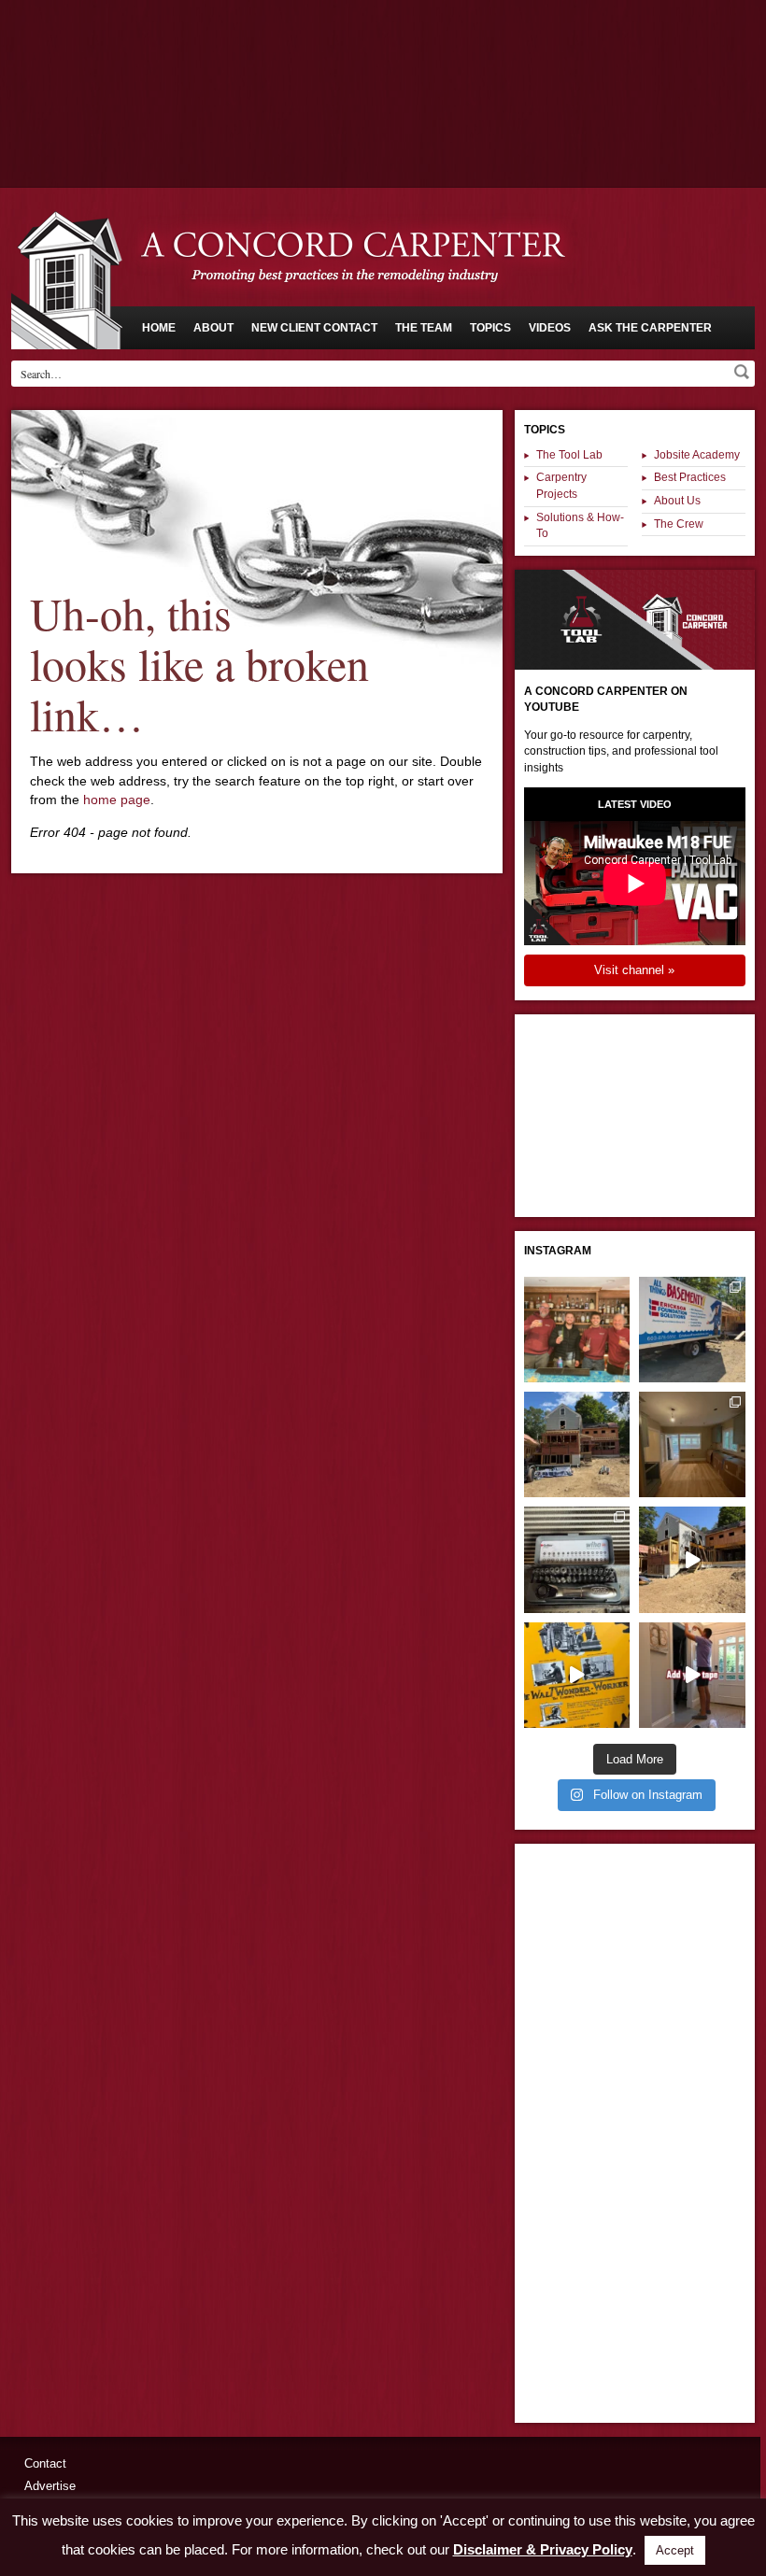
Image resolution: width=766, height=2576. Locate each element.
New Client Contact (314, 328)
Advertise (50, 2486)
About (213, 328)
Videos (550, 328)
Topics (490, 328)
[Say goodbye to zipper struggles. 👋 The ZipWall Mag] (692, 1675)
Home (159, 328)
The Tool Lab (569, 455)
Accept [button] (675, 2550)
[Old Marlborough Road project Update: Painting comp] (692, 1444)
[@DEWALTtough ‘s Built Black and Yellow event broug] (577, 1675)
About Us (677, 501)
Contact (45, 2463)
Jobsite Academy (697, 455)
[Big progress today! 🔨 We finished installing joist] (692, 1559)
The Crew (679, 524)
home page (117, 800)
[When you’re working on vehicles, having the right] (577, 1559)
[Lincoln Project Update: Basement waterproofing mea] (692, 1330)
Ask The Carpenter (650, 328)
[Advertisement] (383, 51)
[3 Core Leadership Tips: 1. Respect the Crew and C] (577, 1330)
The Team (424, 328)
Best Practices (690, 477)
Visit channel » (634, 970)
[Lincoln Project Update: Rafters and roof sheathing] (577, 1444)
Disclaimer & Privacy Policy (543, 2549)
